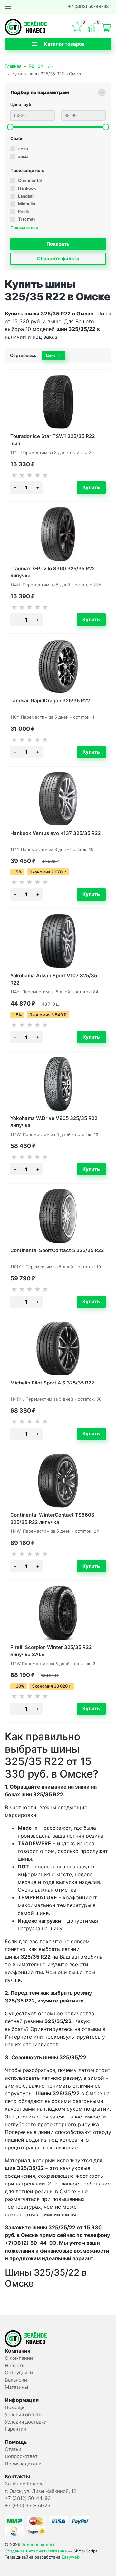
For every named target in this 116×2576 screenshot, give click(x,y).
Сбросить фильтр (58, 259)
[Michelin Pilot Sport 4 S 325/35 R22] (58, 1348)
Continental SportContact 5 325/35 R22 (57, 1250)
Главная (13, 66)
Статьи (13, 2449)
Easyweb (71, 2557)
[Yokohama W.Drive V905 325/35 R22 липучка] (58, 1084)
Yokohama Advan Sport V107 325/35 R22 (54, 979)
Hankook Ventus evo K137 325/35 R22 (55, 833)
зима (23, 156)
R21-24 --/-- (41, 66)
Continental (30, 180)
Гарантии (16, 2429)
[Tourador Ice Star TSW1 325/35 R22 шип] (58, 402)
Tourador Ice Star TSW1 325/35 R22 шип (53, 439)
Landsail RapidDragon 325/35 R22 (50, 701)
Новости (15, 2365)
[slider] (10, 127)
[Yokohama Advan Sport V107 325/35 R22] (58, 941)
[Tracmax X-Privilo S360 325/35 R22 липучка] (58, 534)
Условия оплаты (24, 2414)
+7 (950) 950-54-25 (28, 2506)
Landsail (26, 196)
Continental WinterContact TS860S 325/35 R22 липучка (52, 1518)
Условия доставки (26, 2422)
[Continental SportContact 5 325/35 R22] (58, 1216)
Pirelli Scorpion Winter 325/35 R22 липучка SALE (51, 1650)
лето (23, 149)
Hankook (27, 188)
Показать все (24, 228)
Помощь (15, 2407)
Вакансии (16, 2380)
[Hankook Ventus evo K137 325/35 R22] (58, 799)
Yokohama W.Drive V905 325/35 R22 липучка (54, 1121)
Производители (23, 2464)
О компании (19, 2358)
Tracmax (27, 219)
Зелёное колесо (39, 2544)
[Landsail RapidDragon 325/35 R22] (58, 666)
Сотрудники (19, 2373)
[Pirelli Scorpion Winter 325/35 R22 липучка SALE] (58, 1613)
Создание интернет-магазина (36, 2551)
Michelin (27, 204)
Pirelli (23, 211)
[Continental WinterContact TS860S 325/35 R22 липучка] (58, 1481)
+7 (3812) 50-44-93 (88, 6)
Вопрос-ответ (21, 2456)
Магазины (16, 2387)
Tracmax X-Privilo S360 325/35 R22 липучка (53, 572)
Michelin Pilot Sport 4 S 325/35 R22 (52, 1383)
